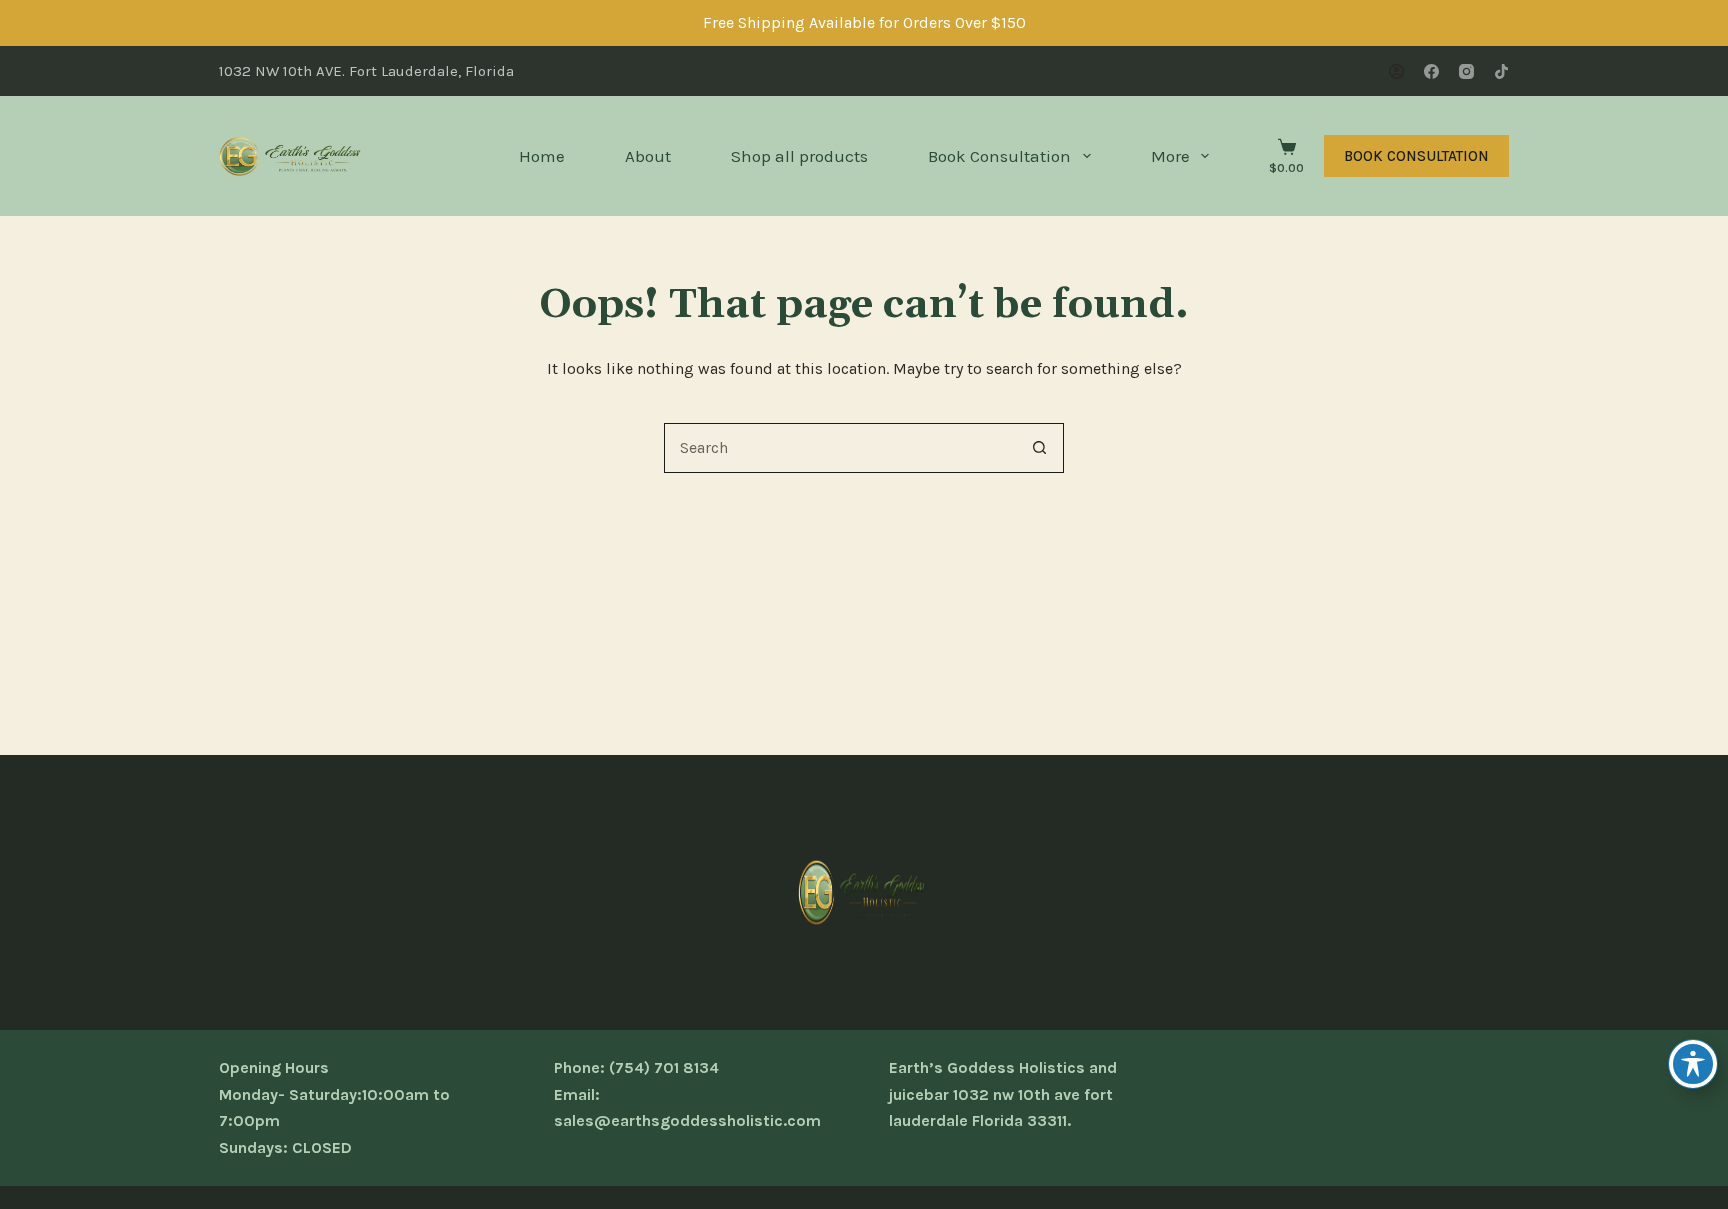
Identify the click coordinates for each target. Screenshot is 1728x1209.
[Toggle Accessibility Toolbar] (1693, 1064)
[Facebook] (1431, 71)
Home (542, 156)
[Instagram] (1466, 71)
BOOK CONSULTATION (1416, 156)
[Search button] (1039, 448)
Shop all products (799, 156)
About (648, 156)
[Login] (1396, 71)
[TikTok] (1501, 71)
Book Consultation (999, 156)
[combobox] (840, 448)
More (1170, 156)
